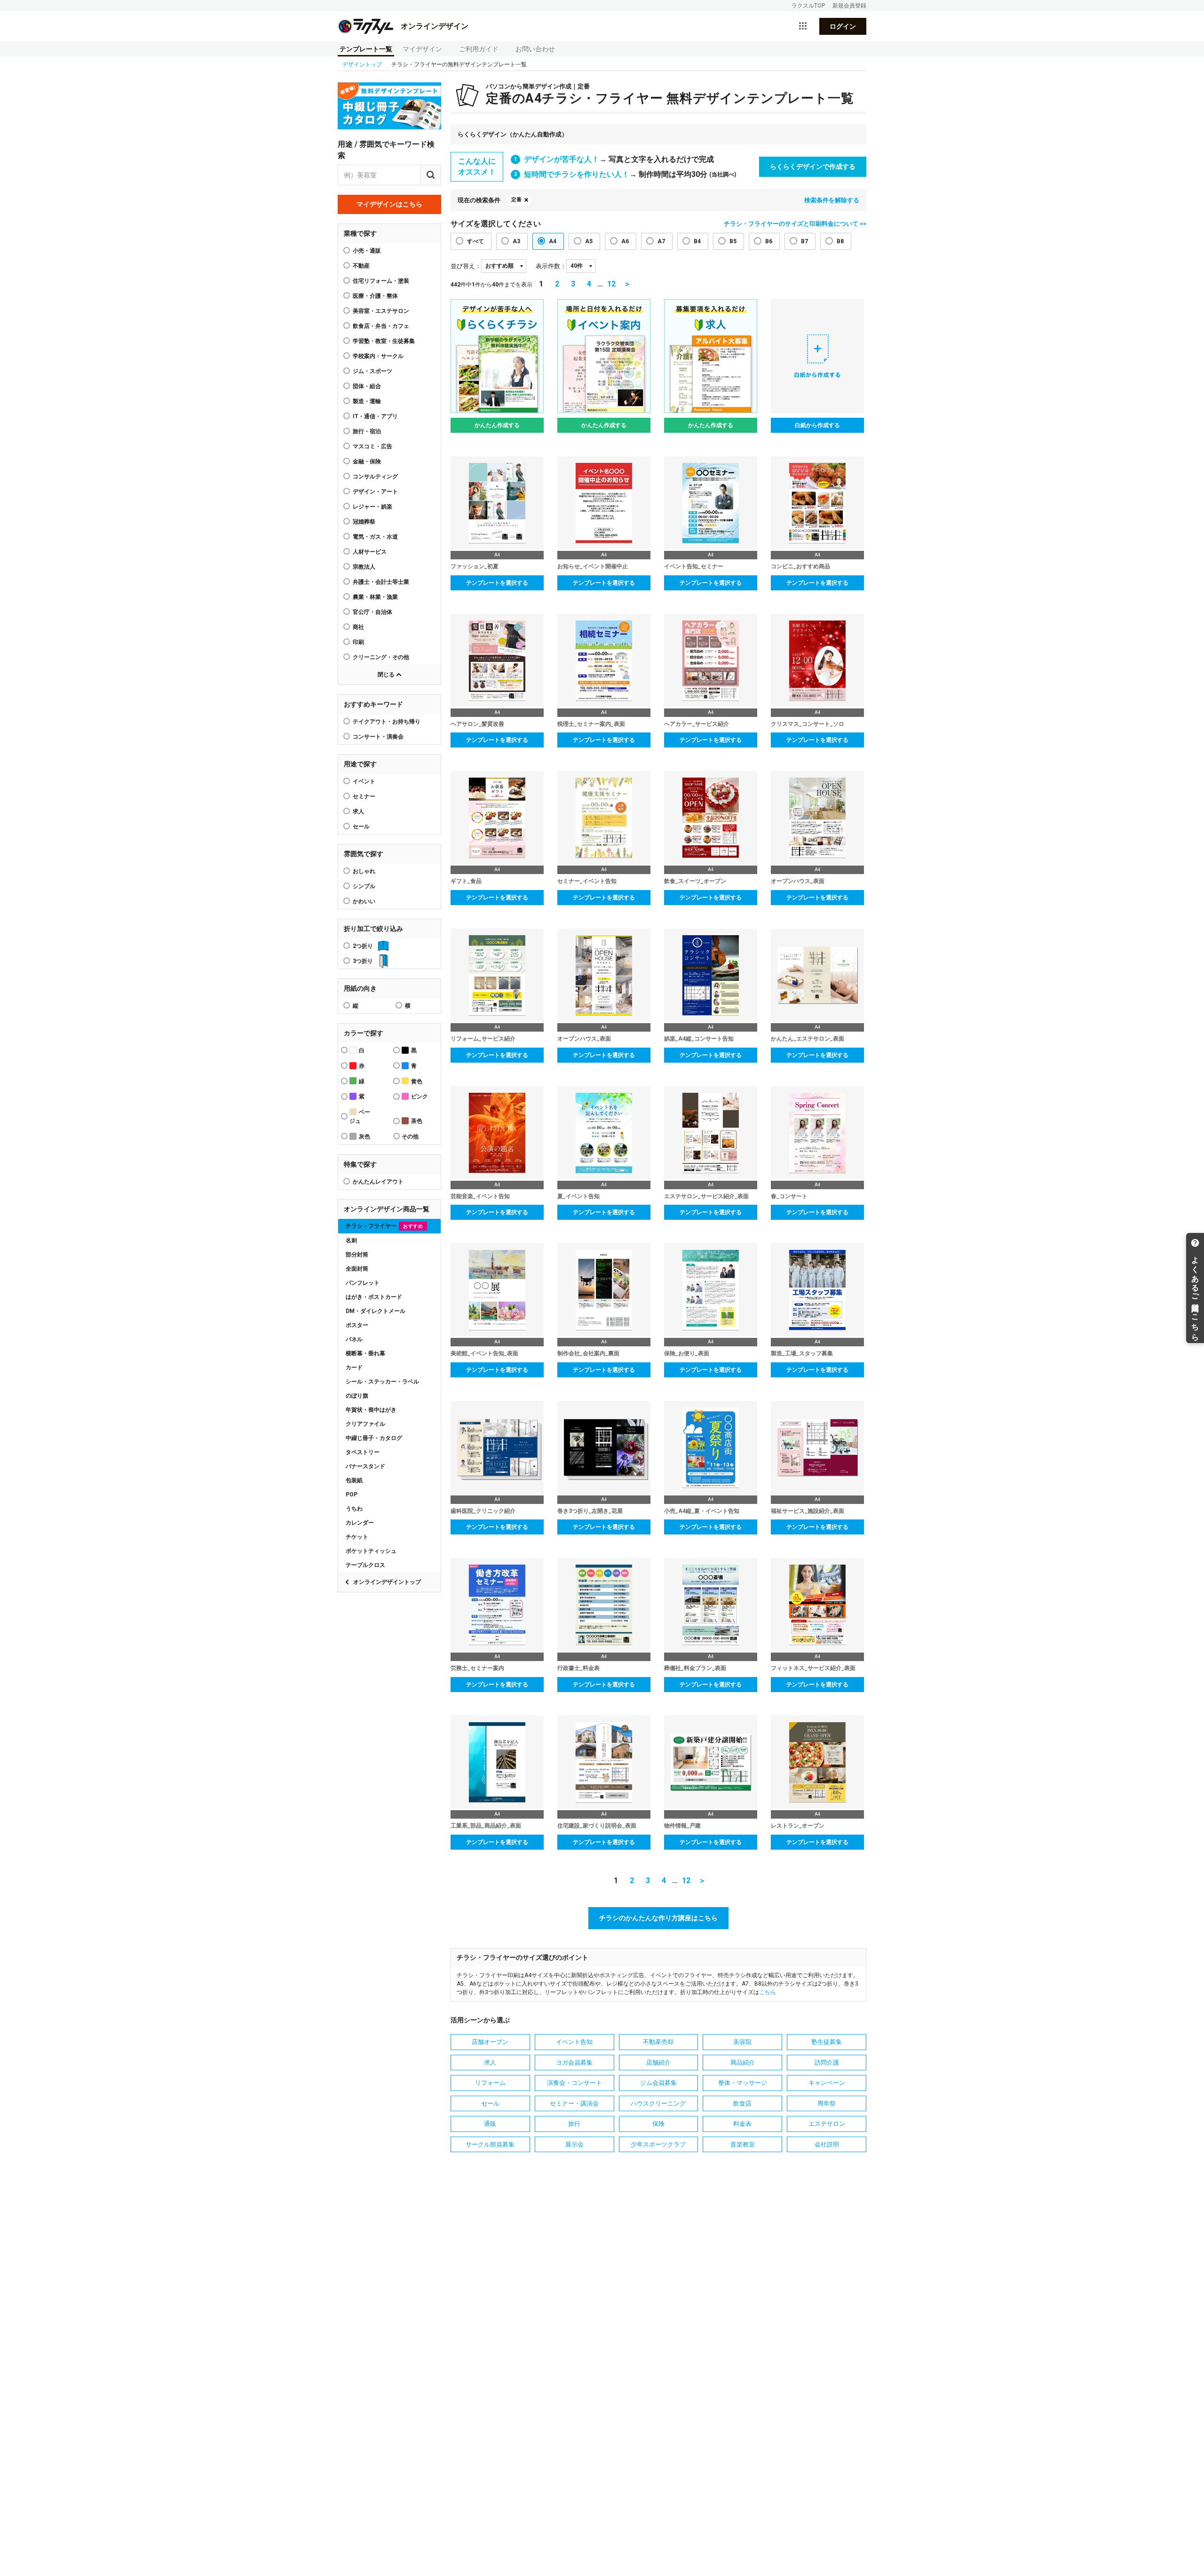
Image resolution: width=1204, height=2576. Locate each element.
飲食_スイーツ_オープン (695, 881)
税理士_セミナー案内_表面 (591, 724)
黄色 (417, 1081)
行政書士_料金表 (578, 1668)
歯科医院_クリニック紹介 (483, 1511)
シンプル (364, 886)
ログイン (843, 26)
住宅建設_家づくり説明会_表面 (597, 1826)
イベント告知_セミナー (694, 566)
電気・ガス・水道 (375, 537)
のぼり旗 (357, 1396)
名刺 (351, 1240)
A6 (625, 241)
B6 (769, 241)
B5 (733, 241)
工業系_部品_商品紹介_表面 (486, 1826)
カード (354, 1368)
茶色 (417, 1121)
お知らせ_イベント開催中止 (593, 566)
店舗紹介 (658, 2063)
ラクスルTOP (808, 6)
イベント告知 (574, 2042)
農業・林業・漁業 (375, 597)
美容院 (742, 2042)
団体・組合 (367, 386)
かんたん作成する (497, 425)
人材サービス (370, 552)
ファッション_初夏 (475, 566)
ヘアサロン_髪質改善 (477, 724)
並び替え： (466, 266)
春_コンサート (789, 1196)
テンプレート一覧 (366, 49)
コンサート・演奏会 (378, 737)
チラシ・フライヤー (384, 1226)
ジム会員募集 (658, 2083)
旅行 (574, 2124)
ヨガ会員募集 (574, 2063)
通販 (490, 2124)
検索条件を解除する (832, 200)
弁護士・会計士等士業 (381, 582)
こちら (768, 1992)
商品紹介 (743, 2063)
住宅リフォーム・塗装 (381, 281)
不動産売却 (658, 2042)
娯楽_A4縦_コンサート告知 (699, 1039)
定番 (516, 200)
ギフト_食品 (466, 881)
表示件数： (551, 266)
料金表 (742, 2124)
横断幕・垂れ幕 (365, 1353)
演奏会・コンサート (574, 2083)
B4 (697, 241)
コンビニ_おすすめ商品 (800, 566)
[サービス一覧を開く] (803, 26)
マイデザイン (422, 49)
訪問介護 (827, 2063)
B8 (840, 241)
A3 (516, 241)
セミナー (364, 796)
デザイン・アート (375, 492)
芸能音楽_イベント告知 (480, 1196)
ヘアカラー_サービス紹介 (697, 724)
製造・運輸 (367, 401)
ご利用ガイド (479, 49)
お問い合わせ (535, 49)
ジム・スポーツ (372, 371)
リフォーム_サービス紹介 (483, 1039)
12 (611, 284)
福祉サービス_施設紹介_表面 (808, 1511)
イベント (364, 781)
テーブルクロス (365, 1565)
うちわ (354, 1509)
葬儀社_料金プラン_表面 (695, 1668)
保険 (658, 2124)
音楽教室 (743, 2144)
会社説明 (827, 2144)
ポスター (357, 1325)
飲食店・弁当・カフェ (381, 326)
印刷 (358, 642)
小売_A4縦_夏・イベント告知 (702, 1511)
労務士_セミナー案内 (477, 1668)
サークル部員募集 (490, 2144)
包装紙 (354, 1480)
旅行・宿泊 (367, 431)
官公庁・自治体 (372, 612)
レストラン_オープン (798, 1826)
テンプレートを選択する (497, 583)
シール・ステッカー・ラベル (382, 1382)
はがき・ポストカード (374, 1297)
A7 (661, 241)
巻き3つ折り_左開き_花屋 (590, 1511)
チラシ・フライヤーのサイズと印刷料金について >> (795, 224)
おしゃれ (364, 871)
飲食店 (742, 2103)
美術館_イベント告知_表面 (484, 1353)
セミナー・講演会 (574, 2103)
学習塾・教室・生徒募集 (384, 341)
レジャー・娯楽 (372, 507)
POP (352, 1495)
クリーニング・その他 (381, 657)
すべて (475, 241)
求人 (358, 811)
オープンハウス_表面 (798, 881)
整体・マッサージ (743, 2083)
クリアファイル (365, 1424)
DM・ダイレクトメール (376, 1311)
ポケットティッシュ (371, 1551)
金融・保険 (367, 461)
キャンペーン (827, 2083)
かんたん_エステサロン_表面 (808, 1039)
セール (361, 827)
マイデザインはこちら (389, 204)
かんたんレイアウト (378, 1182)
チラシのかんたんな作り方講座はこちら (658, 1918)
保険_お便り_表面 (687, 1353)
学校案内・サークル (378, 356)
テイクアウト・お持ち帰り (387, 722)
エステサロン (827, 2124)
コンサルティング (375, 477)
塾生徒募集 (827, 2042)
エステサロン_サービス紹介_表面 (706, 1196)
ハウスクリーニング (658, 2103)
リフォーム (490, 2083)
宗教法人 (364, 567)
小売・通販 (367, 251)
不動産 (361, 266)
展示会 (574, 2144)
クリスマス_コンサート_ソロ (808, 724)
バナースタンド (365, 1466)
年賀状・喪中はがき (371, 1410)
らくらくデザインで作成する (813, 167)
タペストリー (363, 1452)
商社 (358, 627)
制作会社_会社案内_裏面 (588, 1353)
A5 (589, 241)
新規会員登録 (849, 6)
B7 (804, 241)
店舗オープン (490, 2042)
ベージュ (360, 1117)
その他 (410, 1137)
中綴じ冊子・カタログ (374, 1438)
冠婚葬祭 (364, 522)
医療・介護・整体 (375, 296)
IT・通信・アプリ (375, 416)
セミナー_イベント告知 (587, 881)
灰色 (364, 1137)
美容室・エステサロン (381, 311)
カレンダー (360, 1523)
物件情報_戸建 (682, 1826)
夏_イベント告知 (578, 1196)
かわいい (364, 901)
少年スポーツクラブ (658, 2144)
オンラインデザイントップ (387, 1582)
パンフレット (363, 1283)
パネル (354, 1339)
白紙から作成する (817, 425)
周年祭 (827, 2103)
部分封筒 (357, 1255)
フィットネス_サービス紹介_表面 (813, 1668)
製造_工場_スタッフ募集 (802, 1353)
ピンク (420, 1097)
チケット (357, 1537)
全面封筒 (357, 1269)
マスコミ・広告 (372, 446)
